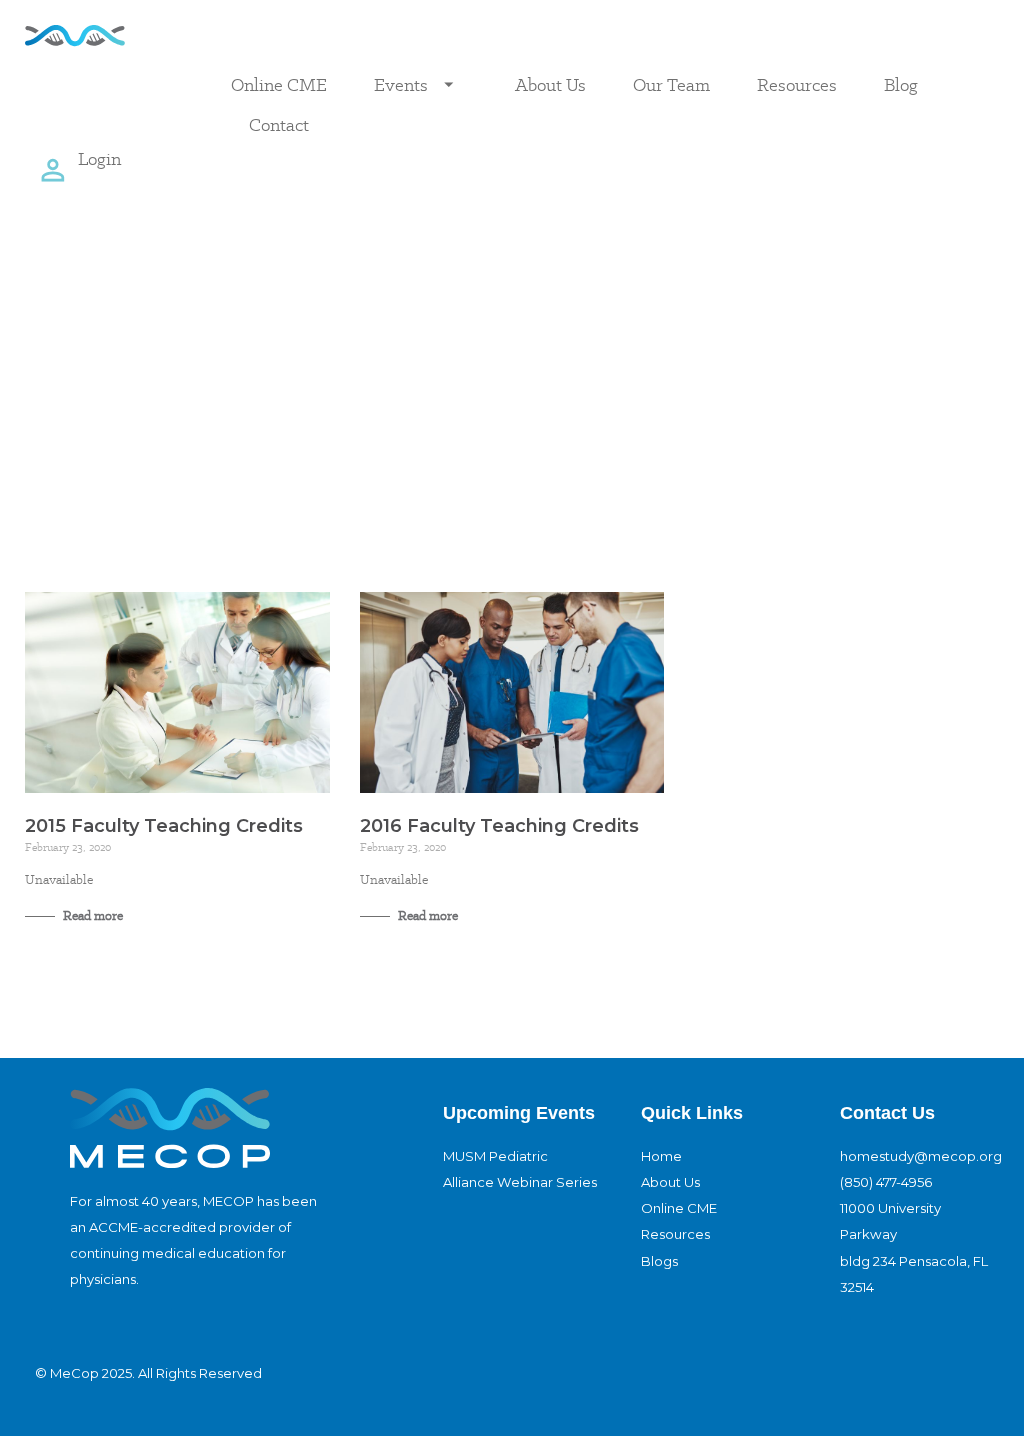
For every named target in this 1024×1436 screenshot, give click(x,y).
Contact (279, 124)
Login (99, 158)
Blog (901, 84)
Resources (797, 84)
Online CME (279, 84)
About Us (550, 84)
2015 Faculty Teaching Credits (164, 826)
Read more (91, 915)
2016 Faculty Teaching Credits (499, 826)
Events (401, 84)
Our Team (671, 84)
